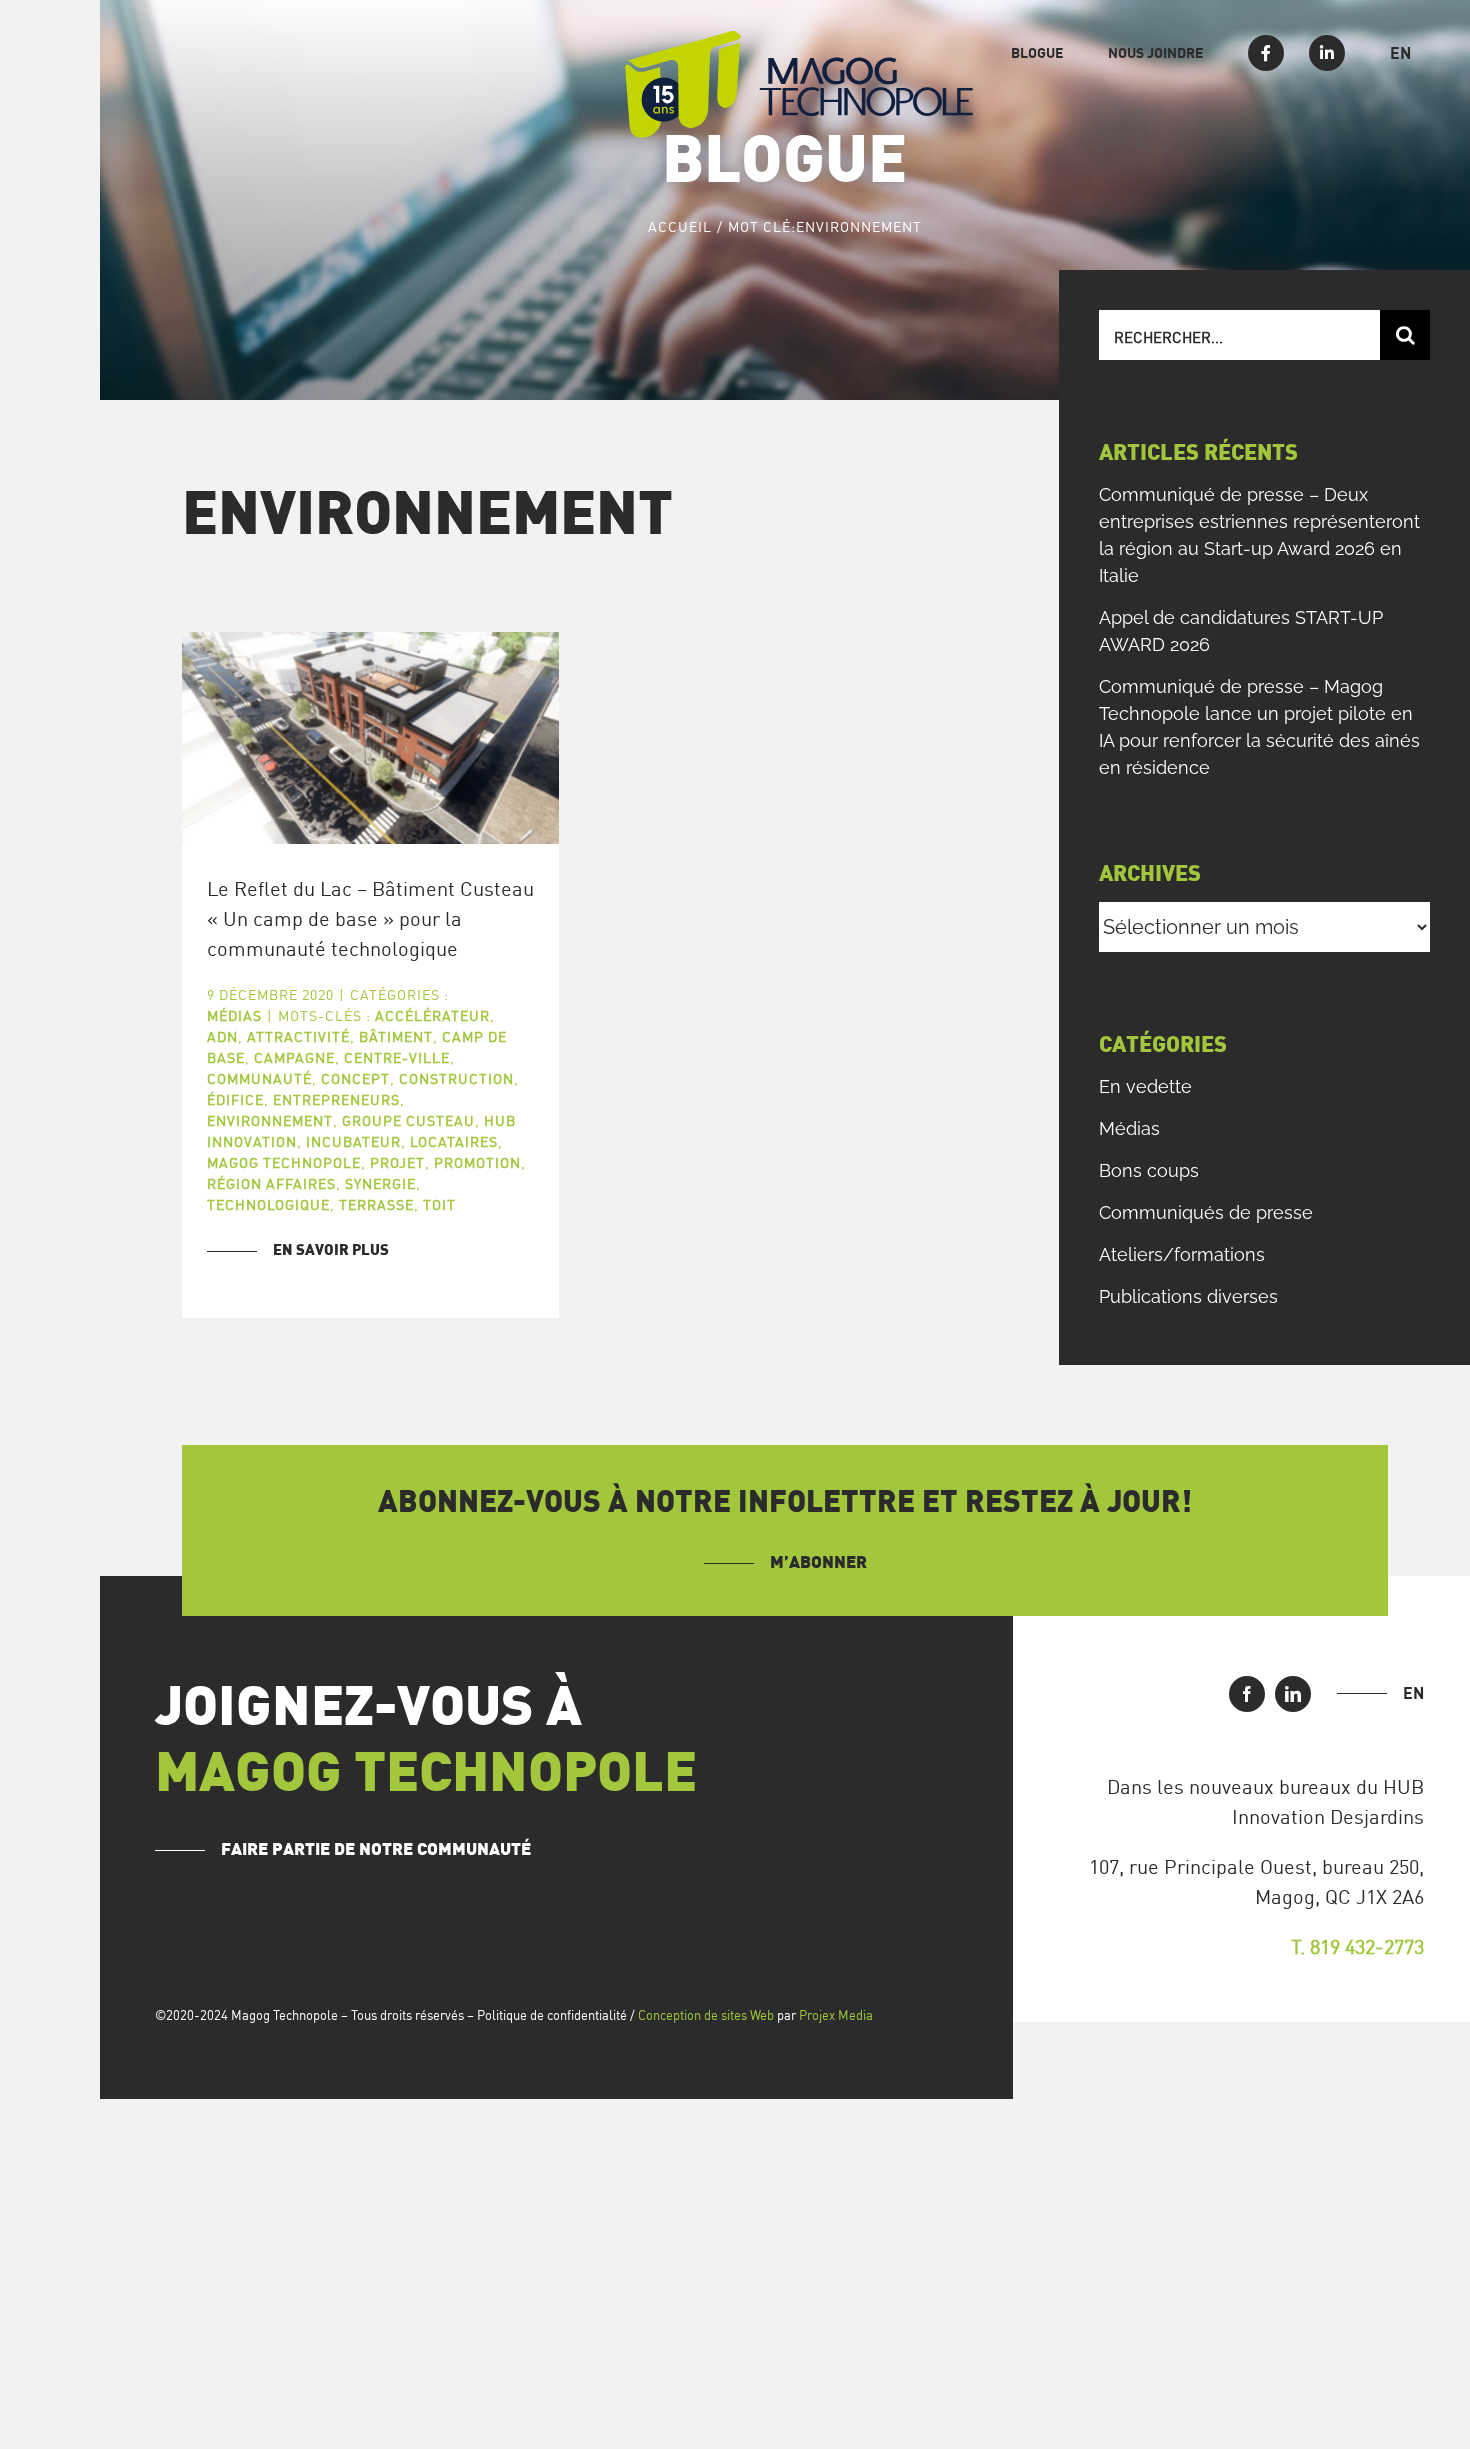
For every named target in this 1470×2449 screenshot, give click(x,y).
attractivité (298, 1036)
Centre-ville (397, 1057)
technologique (268, 1204)
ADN (222, 1036)
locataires (454, 1141)
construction (456, 1078)
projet (397, 1162)
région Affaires (271, 1183)
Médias (234, 1015)
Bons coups (1149, 1170)
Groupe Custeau (408, 1120)
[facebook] (1247, 1694)
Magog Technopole (284, 1162)
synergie (380, 1183)
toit (439, 1204)
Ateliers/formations (1182, 1254)
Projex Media (836, 2015)
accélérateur (432, 1015)
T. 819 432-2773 (1357, 1946)
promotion (477, 1162)
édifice (235, 1099)
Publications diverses (1188, 1296)
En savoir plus (331, 1250)
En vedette (1145, 1086)
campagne (294, 1057)
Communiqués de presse (1206, 1212)
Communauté (259, 1078)
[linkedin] (1293, 1694)
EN (1413, 1693)
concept (355, 1078)
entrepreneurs (336, 1099)
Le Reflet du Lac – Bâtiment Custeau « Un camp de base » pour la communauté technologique (370, 918)
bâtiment (396, 1036)
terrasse (376, 1204)
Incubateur (353, 1141)
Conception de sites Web (706, 2015)
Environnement (270, 1120)
